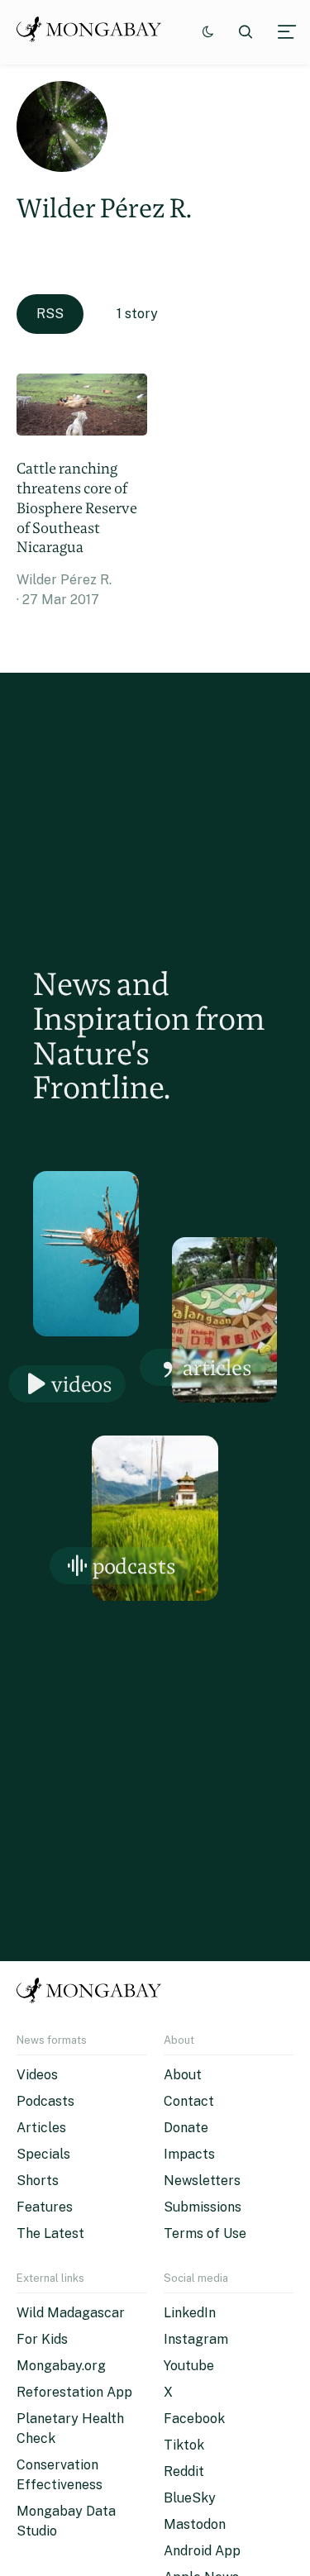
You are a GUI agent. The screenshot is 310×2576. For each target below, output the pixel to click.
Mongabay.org (61, 2366)
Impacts (189, 2154)
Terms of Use (205, 2233)
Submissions (203, 2207)
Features (45, 2207)
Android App (202, 2551)
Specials (43, 2154)
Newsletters (202, 2181)
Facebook (194, 2419)
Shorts (38, 2181)
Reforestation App (74, 2392)
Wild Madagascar (71, 2313)
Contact (189, 2101)
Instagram (196, 2339)
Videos (82, 1384)
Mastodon (195, 2524)
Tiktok (184, 2445)
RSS (50, 314)
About (183, 2075)
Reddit (184, 2471)
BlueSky (190, 2498)
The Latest (50, 2233)
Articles (217, 1367)
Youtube (189, 2366)
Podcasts (134, 1566)
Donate (186, 2128)
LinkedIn (190, 2313)
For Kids (42, 2339)
